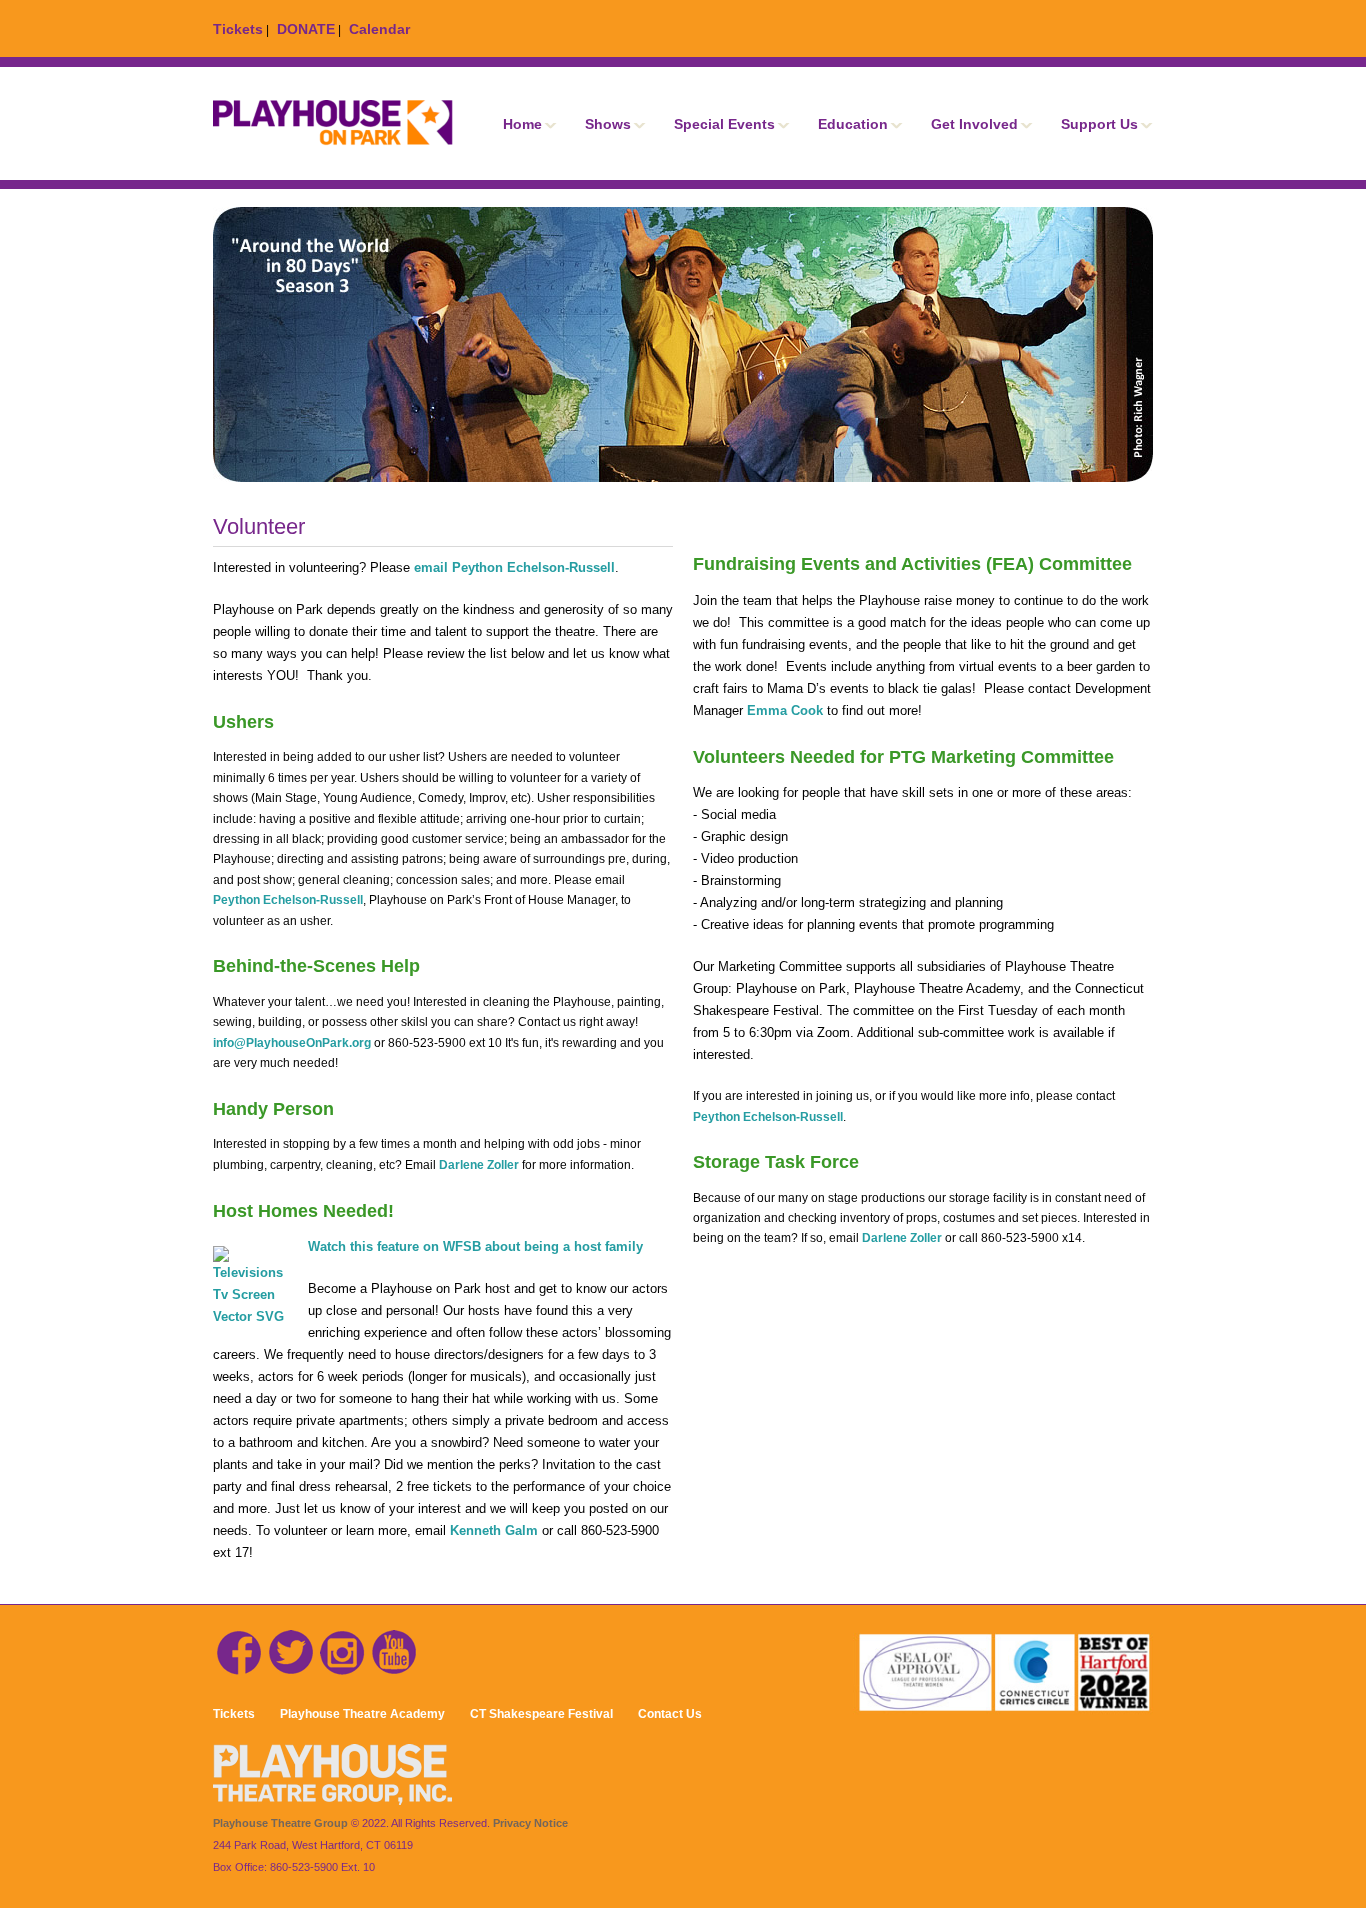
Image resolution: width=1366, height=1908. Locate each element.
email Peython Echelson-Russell (514, 567)
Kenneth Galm (496, 1530)
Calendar (379, 29)
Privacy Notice (530, 1823)
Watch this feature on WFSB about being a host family (475, 1246)
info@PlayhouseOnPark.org (292, 1043)
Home (522, 124)
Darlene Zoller (479, 1165)
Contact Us (670, 1714)
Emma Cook (785, 710)
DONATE (306, 29)
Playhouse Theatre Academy (362, 1714)
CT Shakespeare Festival (541, 1714)
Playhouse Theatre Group (280, 1823)
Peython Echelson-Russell (288, 900)
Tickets (238, 29)
